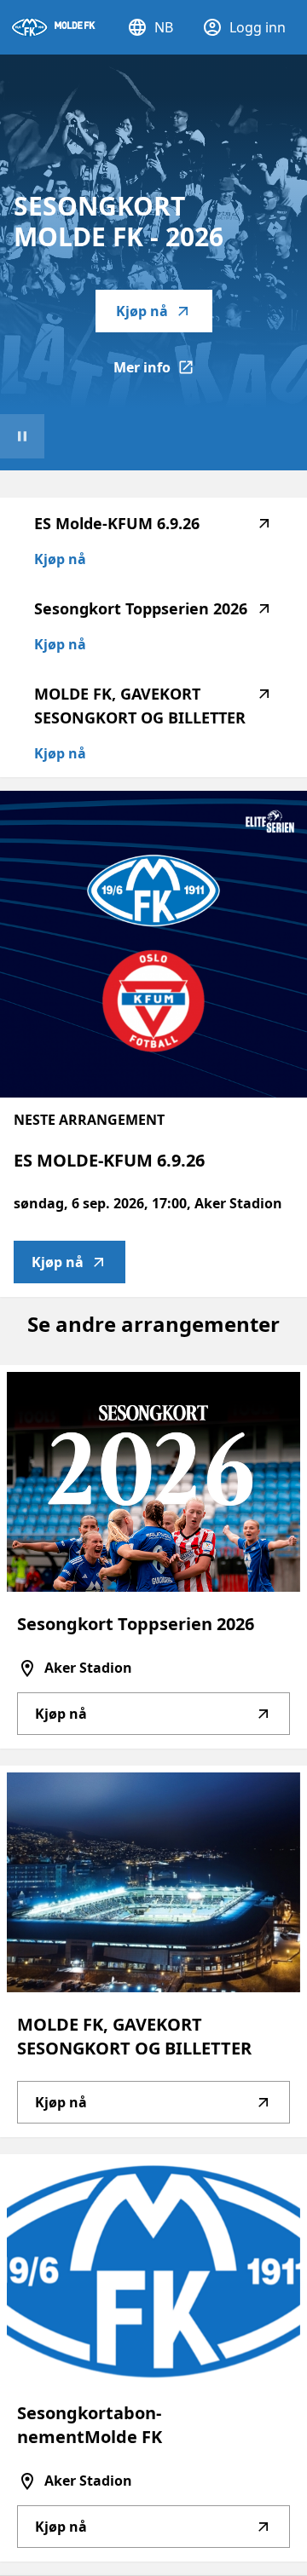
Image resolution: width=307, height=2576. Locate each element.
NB (164, 27)
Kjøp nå (142, 311)
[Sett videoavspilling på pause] (22, 436)
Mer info (163, 372)
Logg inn (258, 27)
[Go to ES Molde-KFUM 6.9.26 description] (153, 944)
